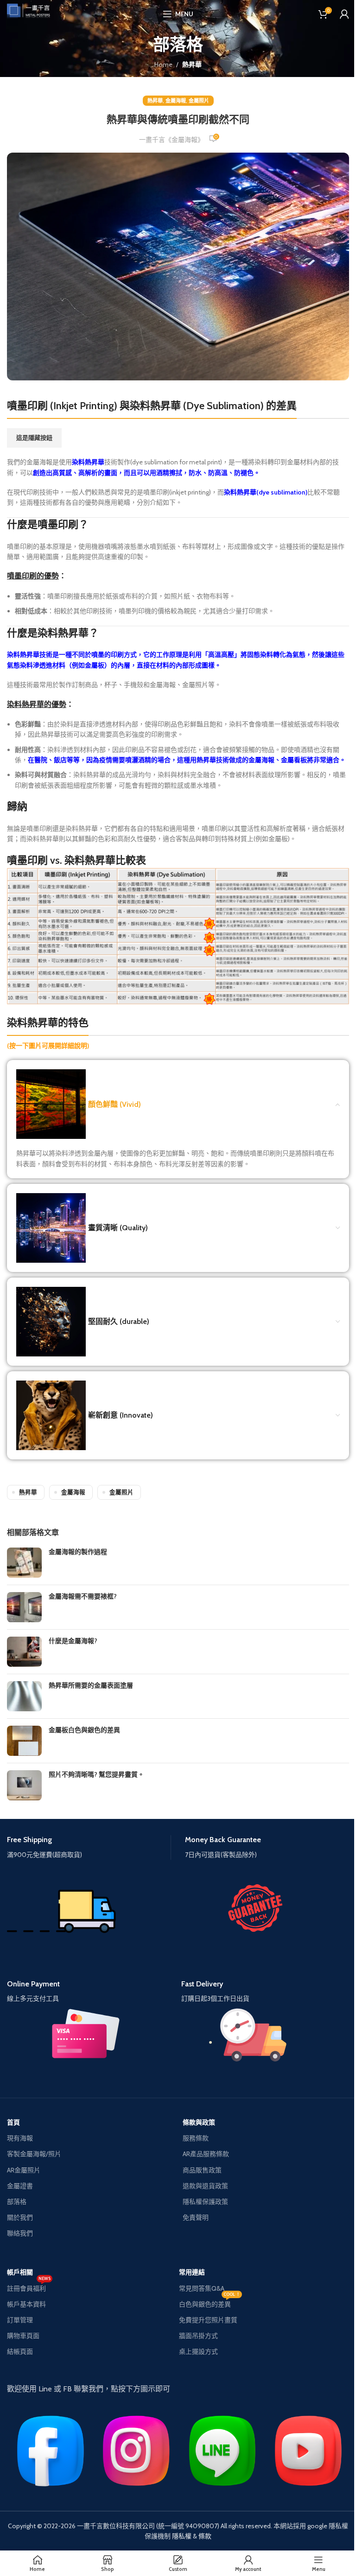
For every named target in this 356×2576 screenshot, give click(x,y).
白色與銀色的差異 (210, 2302)
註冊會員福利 (29, 2287)
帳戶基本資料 (26, 2304)
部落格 (17, 2202)
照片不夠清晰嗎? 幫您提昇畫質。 (96, 1774)
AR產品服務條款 (206, 2154)
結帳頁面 (20, 2351)
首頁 (13, 2122)
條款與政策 (199, 2122)
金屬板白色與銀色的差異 (84, 1730)
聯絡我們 (20, 2233)
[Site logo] (32, 13)
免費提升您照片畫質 (208, 2320)
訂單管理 (20, 2320)
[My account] (344, 14)
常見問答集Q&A (202, 2288)
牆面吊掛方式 (198, 2336)
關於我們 (20, 2217)
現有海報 (20, 2138)
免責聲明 (196, 2217)
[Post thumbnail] (24, 1563)
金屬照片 (199, 101)
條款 (205, 2536)
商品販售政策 (202, 2170)
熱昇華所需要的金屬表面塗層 (91, 1685)
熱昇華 (192, 64)
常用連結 (192, 2272)
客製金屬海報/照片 (34, 2154)
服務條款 (196, 2138)
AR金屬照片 (24, 2170)
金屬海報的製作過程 (78, 1552)
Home (163, 64)
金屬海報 (176, 101)
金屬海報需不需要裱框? (83, 1596)
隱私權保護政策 (205, 2202)
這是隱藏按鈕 (34, 437)
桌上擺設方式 (198, 2351)
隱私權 (182, 2536)
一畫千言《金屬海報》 (172, 140)
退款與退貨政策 (205, 2186)
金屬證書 (20, 2186)
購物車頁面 (23, 2336)
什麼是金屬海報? (73, 1641)
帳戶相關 (20, 2272)
